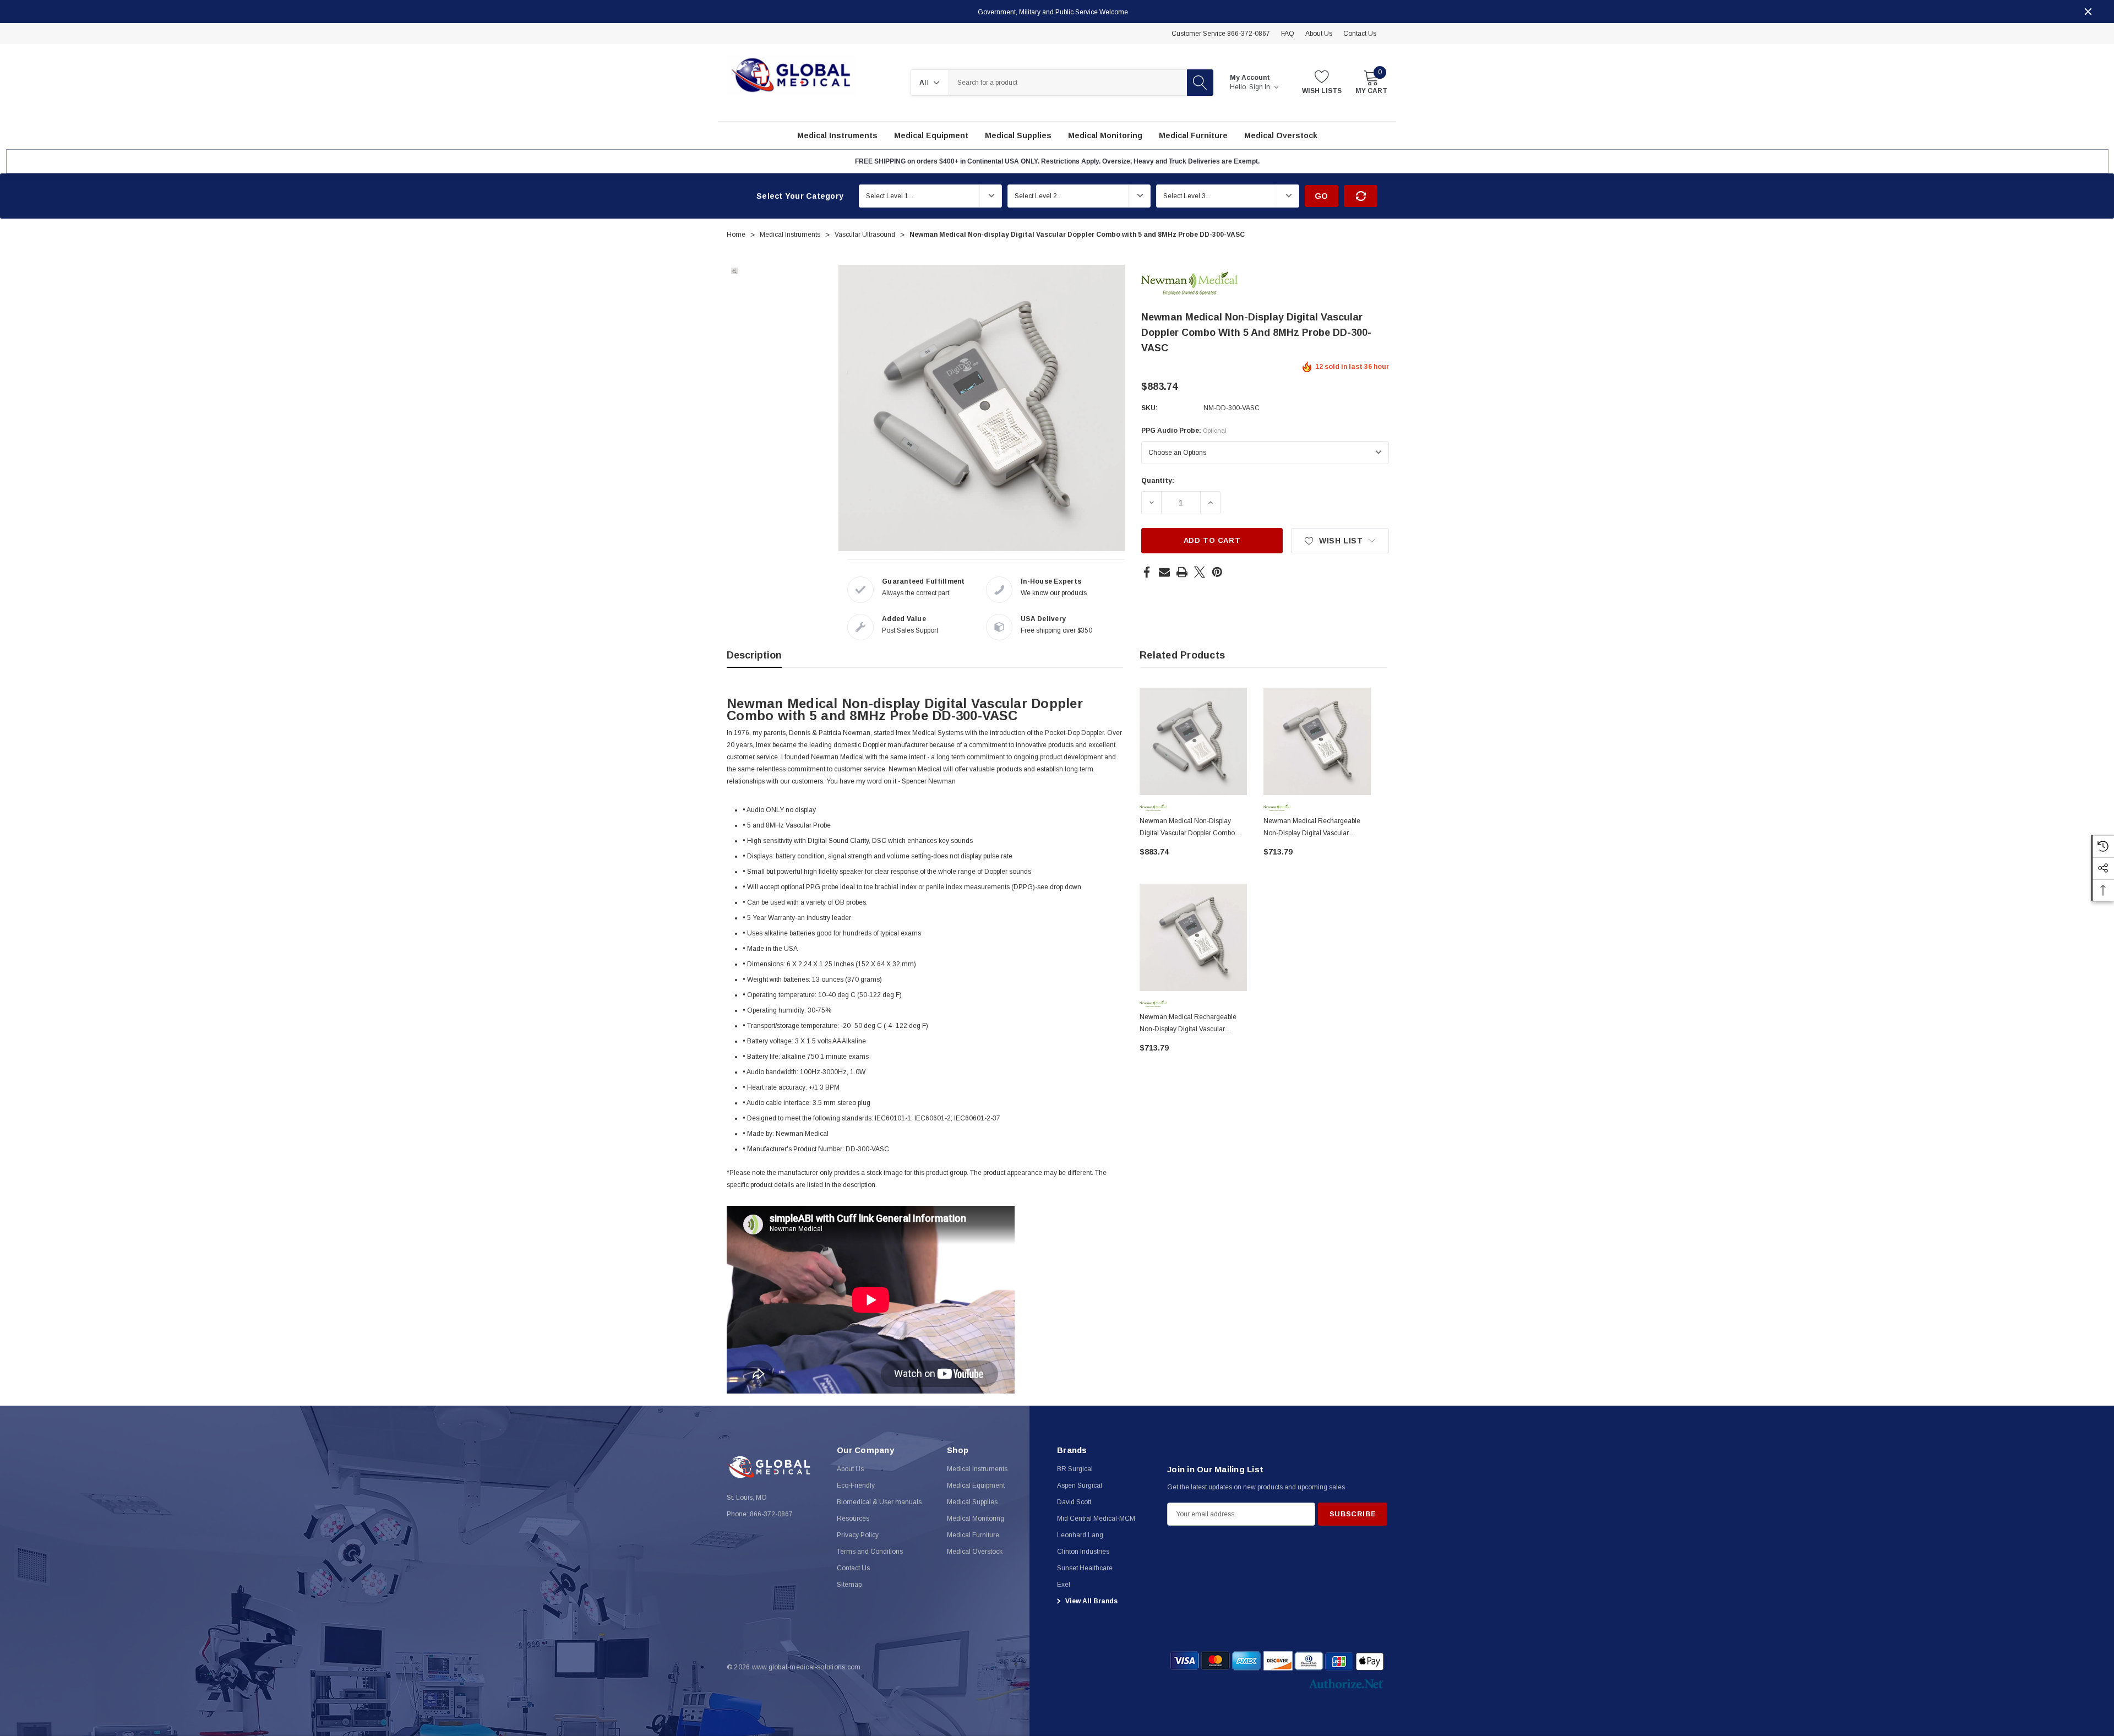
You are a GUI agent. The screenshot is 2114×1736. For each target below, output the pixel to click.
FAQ (1288, 34)
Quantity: (1158, 481)
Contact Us (1360, 34)
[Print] (1182, 572)
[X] (1200, 572)
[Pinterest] (1217, 572)
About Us (1319, 34)
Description (754, 655)
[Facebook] (1147, 572)
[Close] (2088, 12)
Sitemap (849, 1585)
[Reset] (1361, 196)
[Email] (1164, 572)
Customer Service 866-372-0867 (1221, 34)
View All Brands (1091, 1601)
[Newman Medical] (1189, 282)
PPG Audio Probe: (1184, 431)
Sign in (1260, 87)
